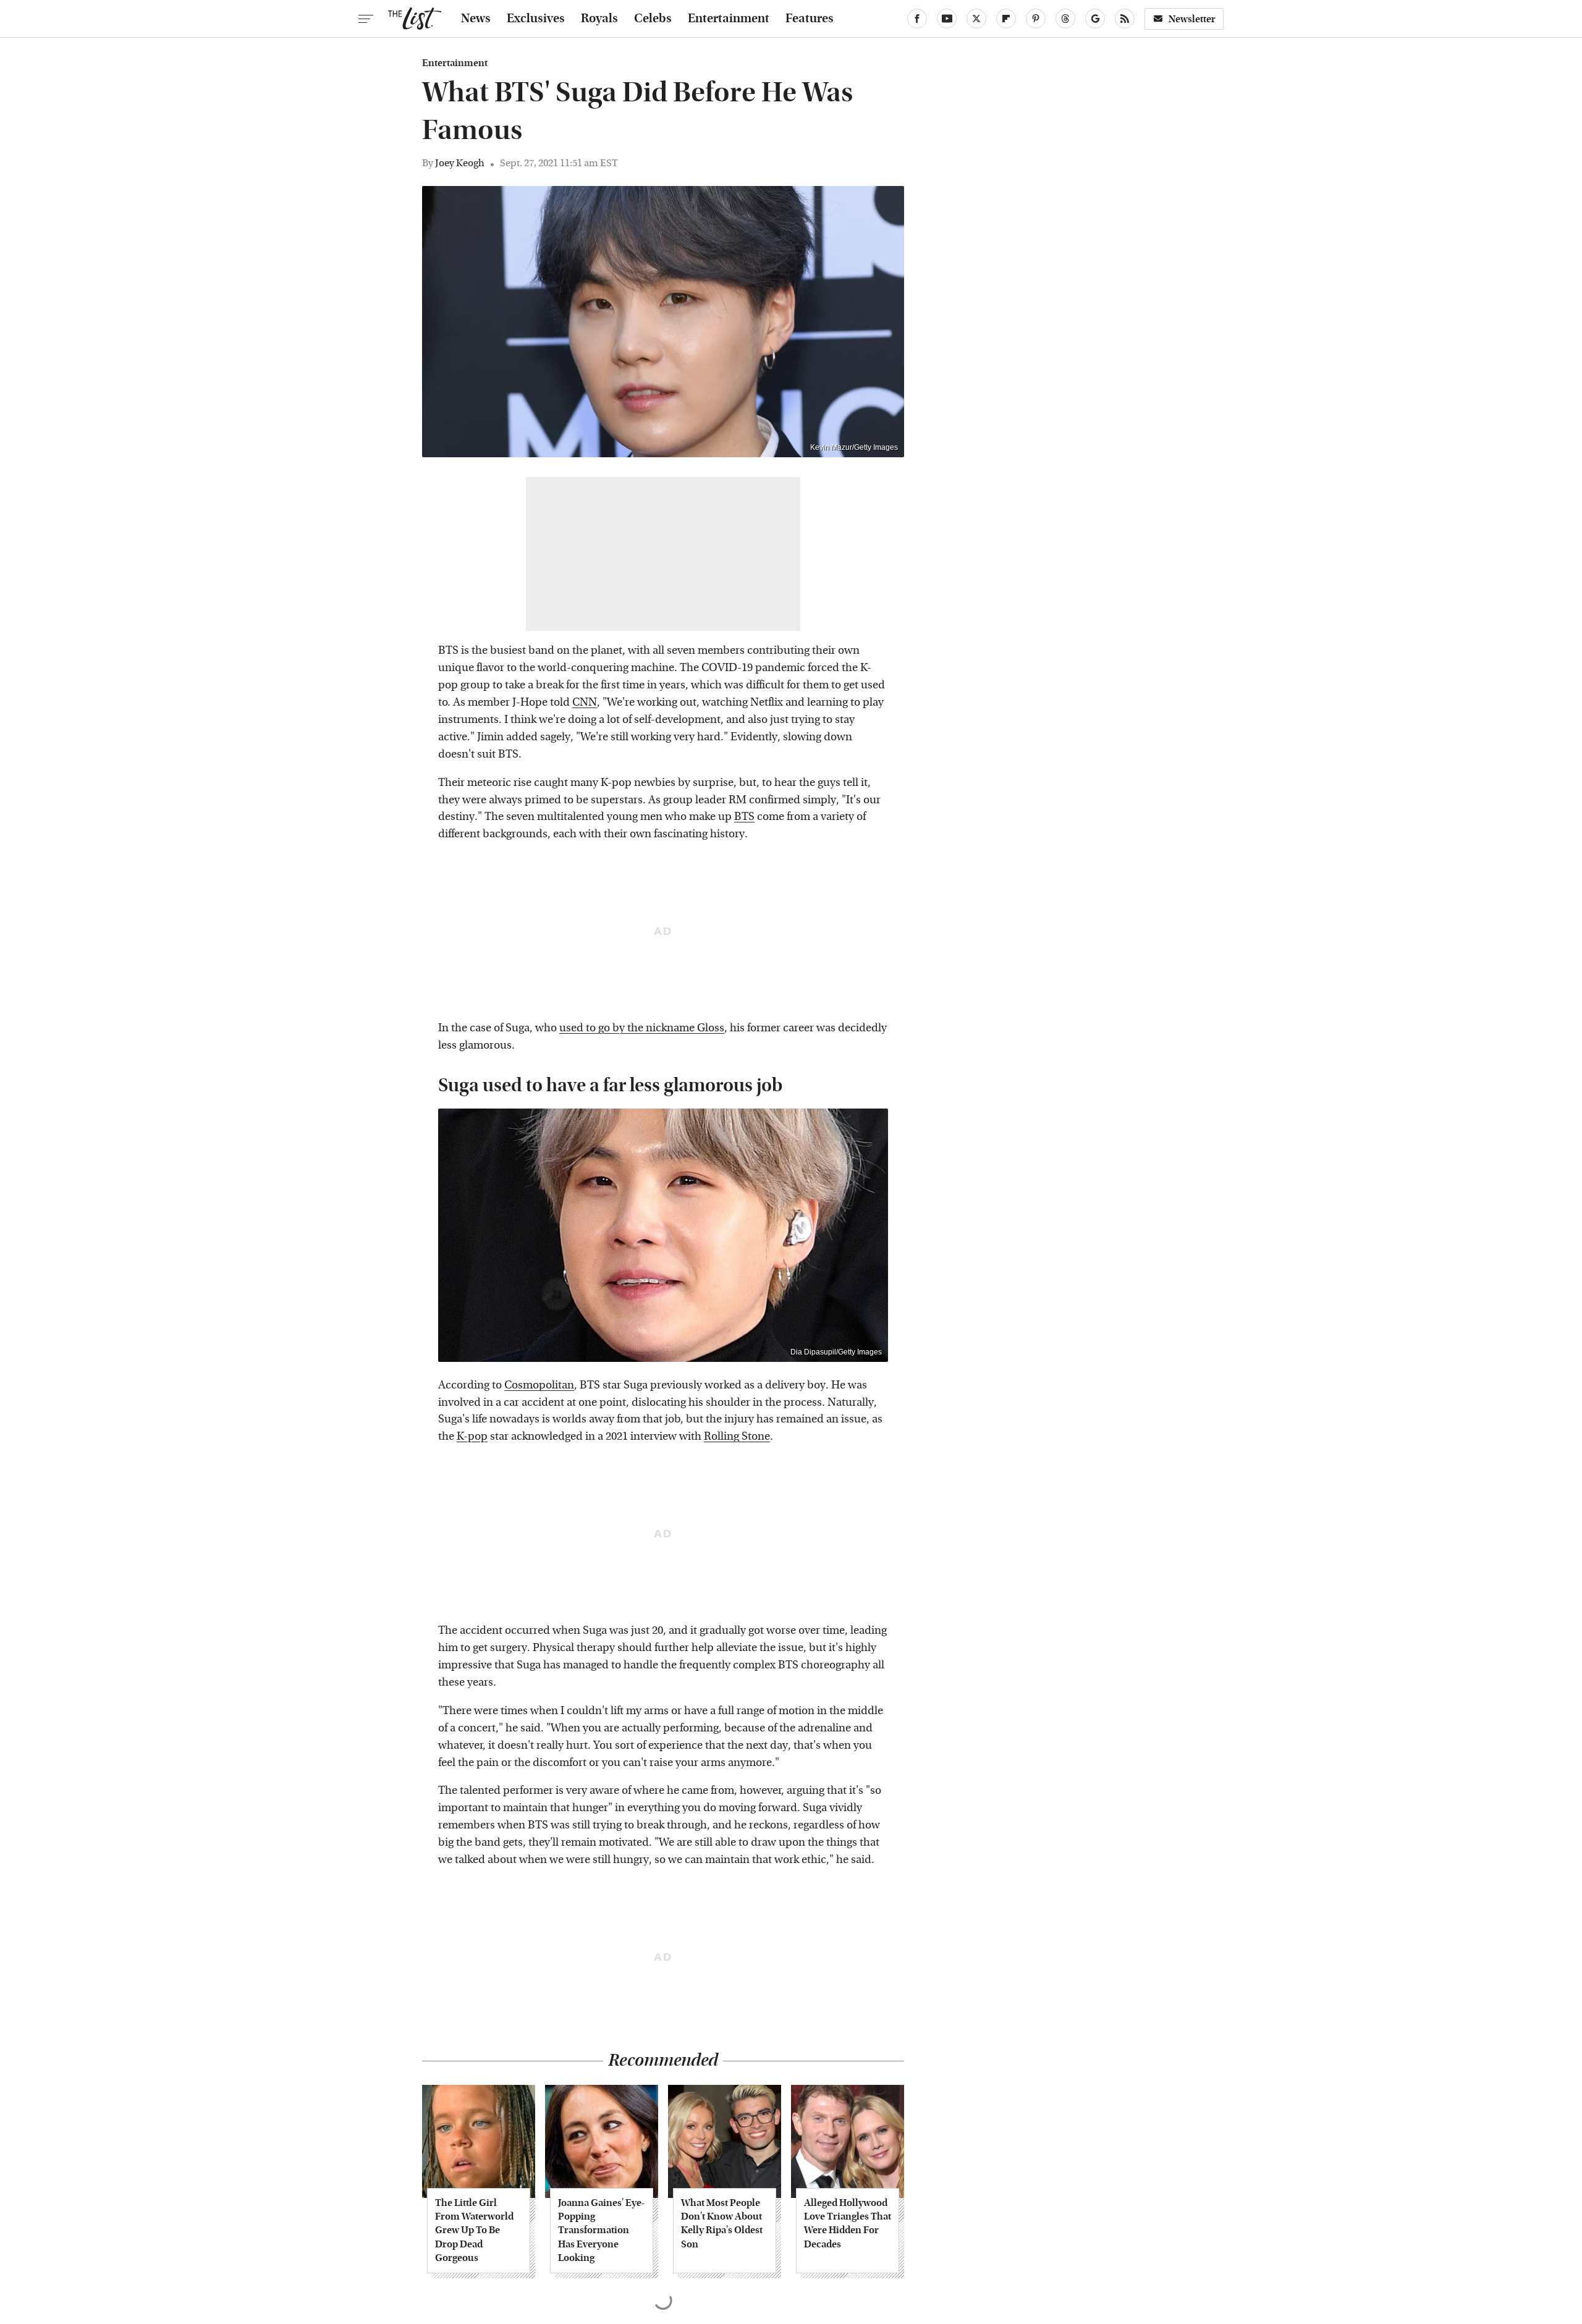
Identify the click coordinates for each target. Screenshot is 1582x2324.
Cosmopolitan (539, 1385)
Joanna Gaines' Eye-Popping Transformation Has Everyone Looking (601, 2230)
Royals (599, 19)
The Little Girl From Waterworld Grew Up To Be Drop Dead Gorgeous (474, 2230)
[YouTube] (947, 19)
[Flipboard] (1006, 19)
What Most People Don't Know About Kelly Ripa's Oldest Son (722, 2223)
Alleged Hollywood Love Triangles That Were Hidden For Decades (848, 2223)
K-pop (472, 1436)
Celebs (653, 19)
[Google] (1095, 19)
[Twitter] (976, 19)
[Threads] (1065, 19)
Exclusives (536, 19)
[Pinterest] (1036, 19)
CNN (585, 702)
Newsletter (1192, 19)
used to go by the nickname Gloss (642, 1028)
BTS (744, 817)
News (476, 19)
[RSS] (1125, 19)
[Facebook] (917, 19)
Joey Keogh (460, 163)
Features (810, 19)
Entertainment (729, 19)
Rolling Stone (737, 1436)
